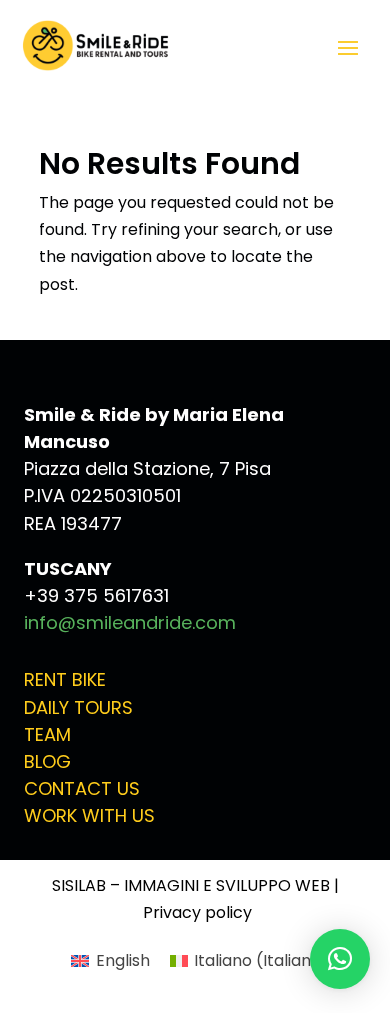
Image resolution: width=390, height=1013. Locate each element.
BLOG (47, 761)
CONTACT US (82, 788)
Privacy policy (197, 912)
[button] (340, 959)
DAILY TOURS (78, 707)
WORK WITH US (89, 815)
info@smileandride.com (130, 622)
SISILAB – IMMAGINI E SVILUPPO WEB (191, 885)
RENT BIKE (65, 679)
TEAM (47, 734)
